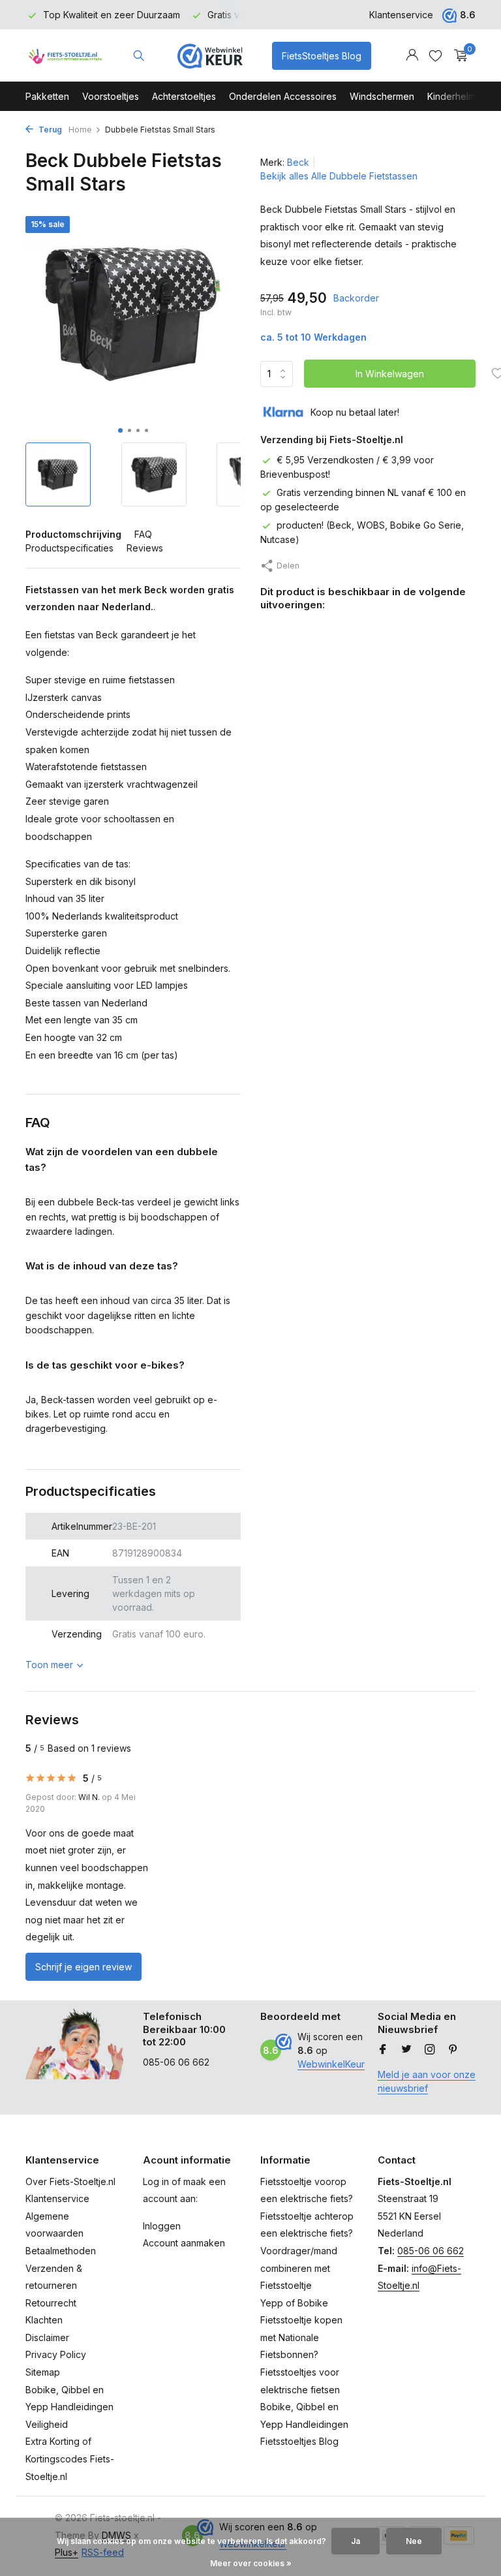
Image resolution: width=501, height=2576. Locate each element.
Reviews (145, 548)
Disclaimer (47, 2337)
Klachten (44, 2320)
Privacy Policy (56, 2354)
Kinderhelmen (457, 96)
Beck (298, 162)
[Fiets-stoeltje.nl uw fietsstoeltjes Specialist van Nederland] (66, 55)
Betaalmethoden (61, 2251)
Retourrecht (51, 2303)
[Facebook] (383, 2050)
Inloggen (162, 2226)
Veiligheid (47, 2424)
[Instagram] (430, 2050)
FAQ (143, 534)
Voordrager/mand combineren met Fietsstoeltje (299, 2268)
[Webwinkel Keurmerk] (210, 55)
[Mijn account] (412, 55)
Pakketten (47, 96)
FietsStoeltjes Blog (322, 56)
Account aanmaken (184, 2243)
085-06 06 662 (431, 2251)
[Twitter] (406, 2050)
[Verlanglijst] (435, 55)
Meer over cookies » (251, 2563)
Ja (356, 2541)
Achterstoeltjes (184, 96)
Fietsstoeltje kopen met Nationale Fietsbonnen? (301, 2337)
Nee (414, 2541)
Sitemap (43, 2372)
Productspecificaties (69, 548)
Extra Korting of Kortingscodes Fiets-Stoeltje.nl (70, 2459)
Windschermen (382, 96)
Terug (49, 130)
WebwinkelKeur (331, 2064)
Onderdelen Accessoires (283, 96)
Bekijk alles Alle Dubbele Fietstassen (339, 176)
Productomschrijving (73, 534)
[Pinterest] (453, 2050)
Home (80, 130)
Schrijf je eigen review (83, 1967)
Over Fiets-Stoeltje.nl (70, 2181)
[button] (120, 430)
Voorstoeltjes (111, 96)
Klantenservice (401, 15)
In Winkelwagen (390, 374)
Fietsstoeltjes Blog (299, 2441)
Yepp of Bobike (294, 2303)
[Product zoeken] (139, 55)
